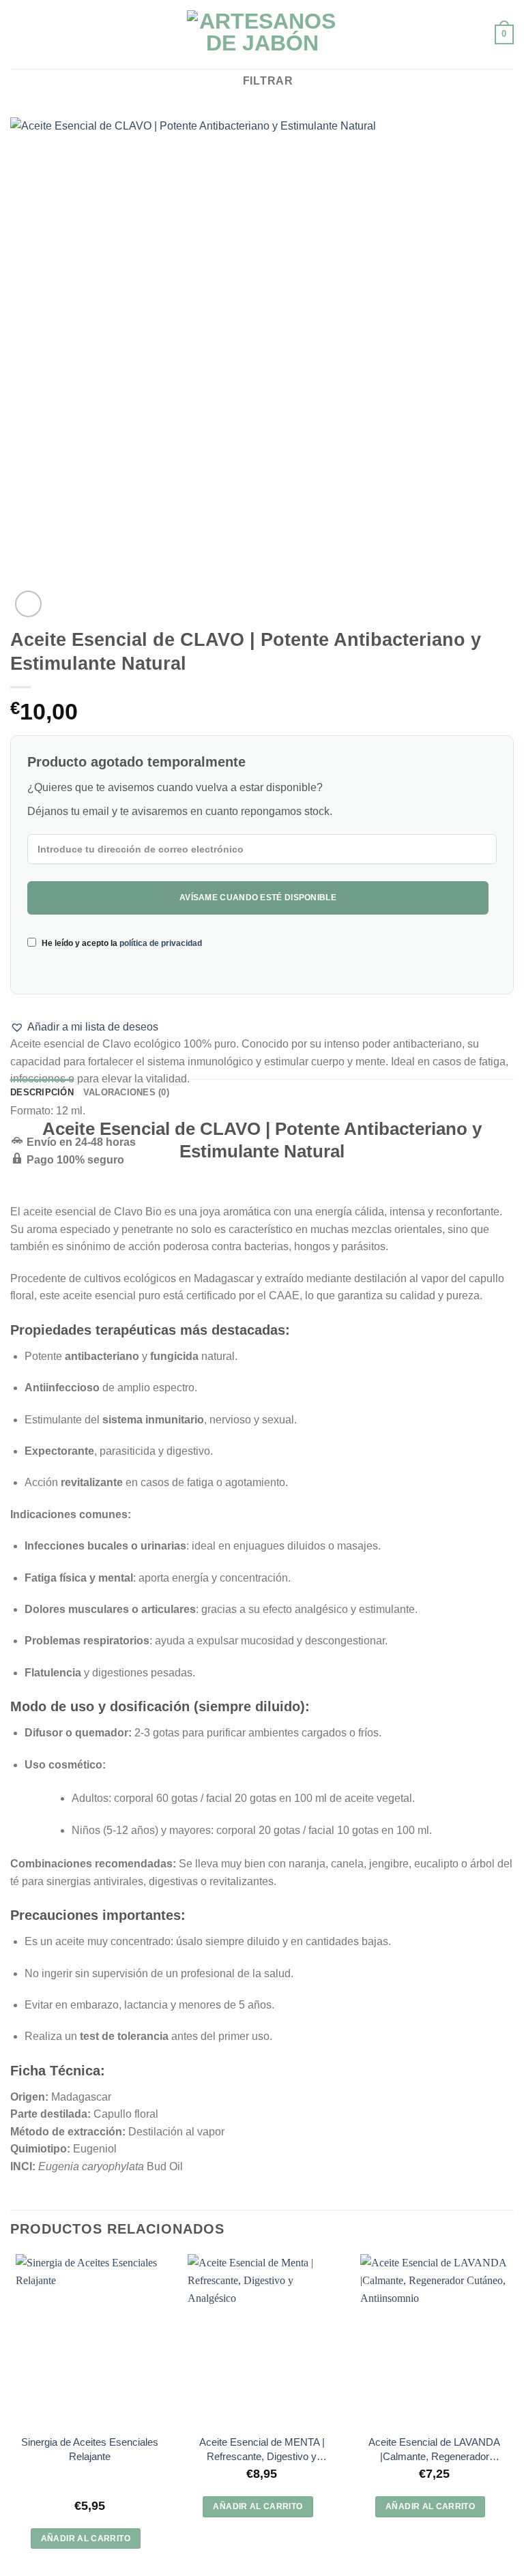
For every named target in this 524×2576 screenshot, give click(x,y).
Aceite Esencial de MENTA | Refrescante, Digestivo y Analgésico (262, 2450)
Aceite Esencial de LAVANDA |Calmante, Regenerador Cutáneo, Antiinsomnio (434, 2450)
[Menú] (18, 34)
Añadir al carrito (86, 2538)
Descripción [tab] (42, 1092)
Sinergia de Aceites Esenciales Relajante (90, 2449)
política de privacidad (161, 943)
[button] (84, 1027)
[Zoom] (28, 604)
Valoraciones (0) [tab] (126, 1092)
